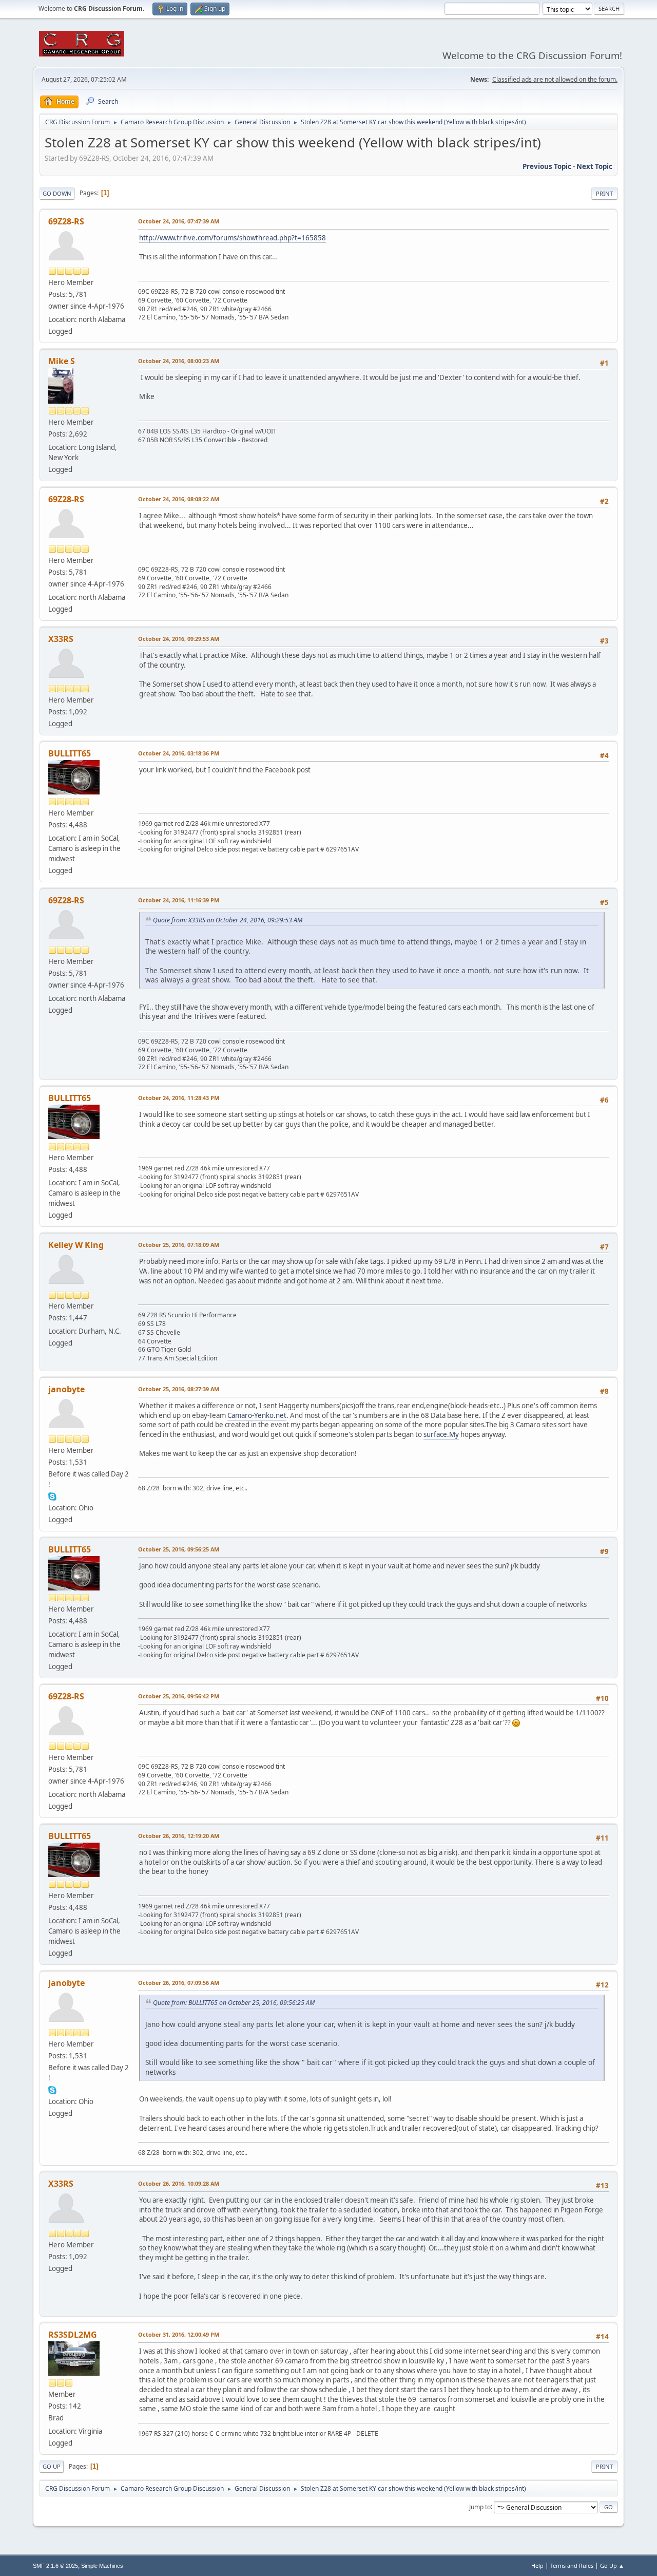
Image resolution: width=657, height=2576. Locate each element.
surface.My (441, 1434)
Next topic (594, 166)
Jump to (480, 2506)
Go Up (52, 2466)
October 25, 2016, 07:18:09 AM (179, 1245)
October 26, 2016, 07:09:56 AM (179, 1983)
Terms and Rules (572, 2565)
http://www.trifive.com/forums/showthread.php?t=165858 (233, 238)
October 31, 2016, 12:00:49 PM (179, 2334)
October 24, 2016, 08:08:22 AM (179, 499)
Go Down (57, 193)
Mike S (62, 361)
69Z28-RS (66, 221)
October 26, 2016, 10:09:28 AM (179, 2183)
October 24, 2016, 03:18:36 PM (179, 753)
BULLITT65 (70, 753)
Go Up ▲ (612, 2565)
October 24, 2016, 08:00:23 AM (179, 361)
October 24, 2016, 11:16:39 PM (179, 900)
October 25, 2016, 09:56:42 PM (179, 1696)
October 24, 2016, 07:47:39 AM (179, 221)
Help (537, 2565)
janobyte (66, 1389)
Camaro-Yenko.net (257, 1415)
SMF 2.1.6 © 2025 (55, 2566)
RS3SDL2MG (73, 2335)
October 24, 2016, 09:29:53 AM (179, 639)
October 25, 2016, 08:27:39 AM (179, 1389)
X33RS (61, 639)
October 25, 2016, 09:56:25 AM (179, 1549)
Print (604, 193)
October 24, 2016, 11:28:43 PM (179, 1098)
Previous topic (547, 166)
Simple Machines (102, 2566)
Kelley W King (76, 1245)
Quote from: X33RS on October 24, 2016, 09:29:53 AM (228, 920)
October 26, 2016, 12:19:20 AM (179, 1836)
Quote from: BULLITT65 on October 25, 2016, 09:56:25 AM (234, 2003)
